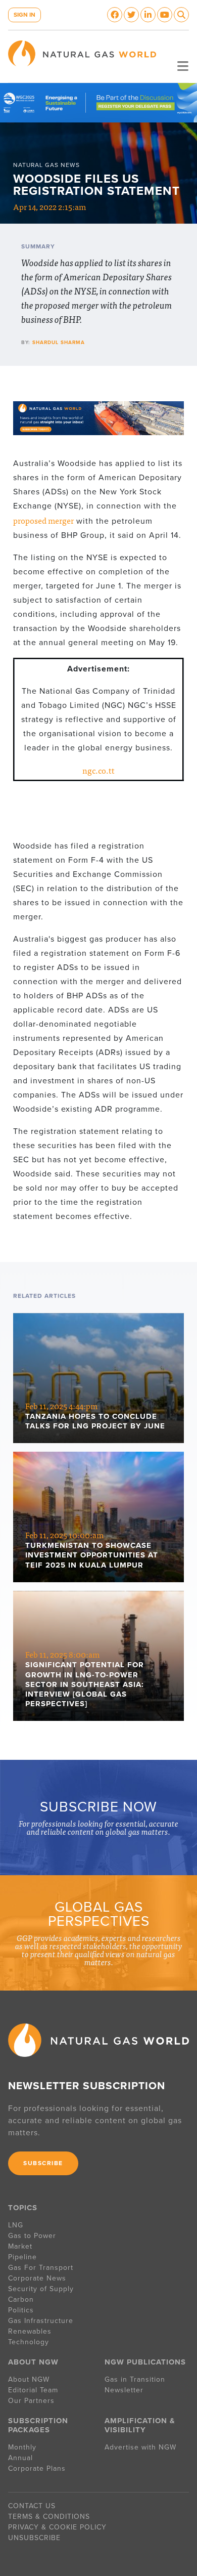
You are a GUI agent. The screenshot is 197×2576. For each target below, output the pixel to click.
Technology (29, 2342)
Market (20, 2246)
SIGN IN (24, 15)
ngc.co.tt (98, 770)
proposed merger (43, 520)
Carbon (21, 2299)
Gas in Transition (135, 2379)
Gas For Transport (41, 2268)
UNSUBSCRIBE (34, 2538)
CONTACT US (32, 2506)
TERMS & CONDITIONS (49, 2517)
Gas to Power (32, 2236)
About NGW (29, 2379)
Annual (20, 2458)
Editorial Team (33, 2390)
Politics (21, 2310)
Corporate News (37, 2278)
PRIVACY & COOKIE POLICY (57, 2527)
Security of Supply (41, 2289)
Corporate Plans (37, 2468)
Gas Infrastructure (41, 2321)
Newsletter (124, 2390)
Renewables (30, 2331)
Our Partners (31, 2401)
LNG (16, 2225)
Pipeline (24, 2257)
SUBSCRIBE (43, 2163)
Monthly (22, 2447)
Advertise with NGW (140, 2447)
